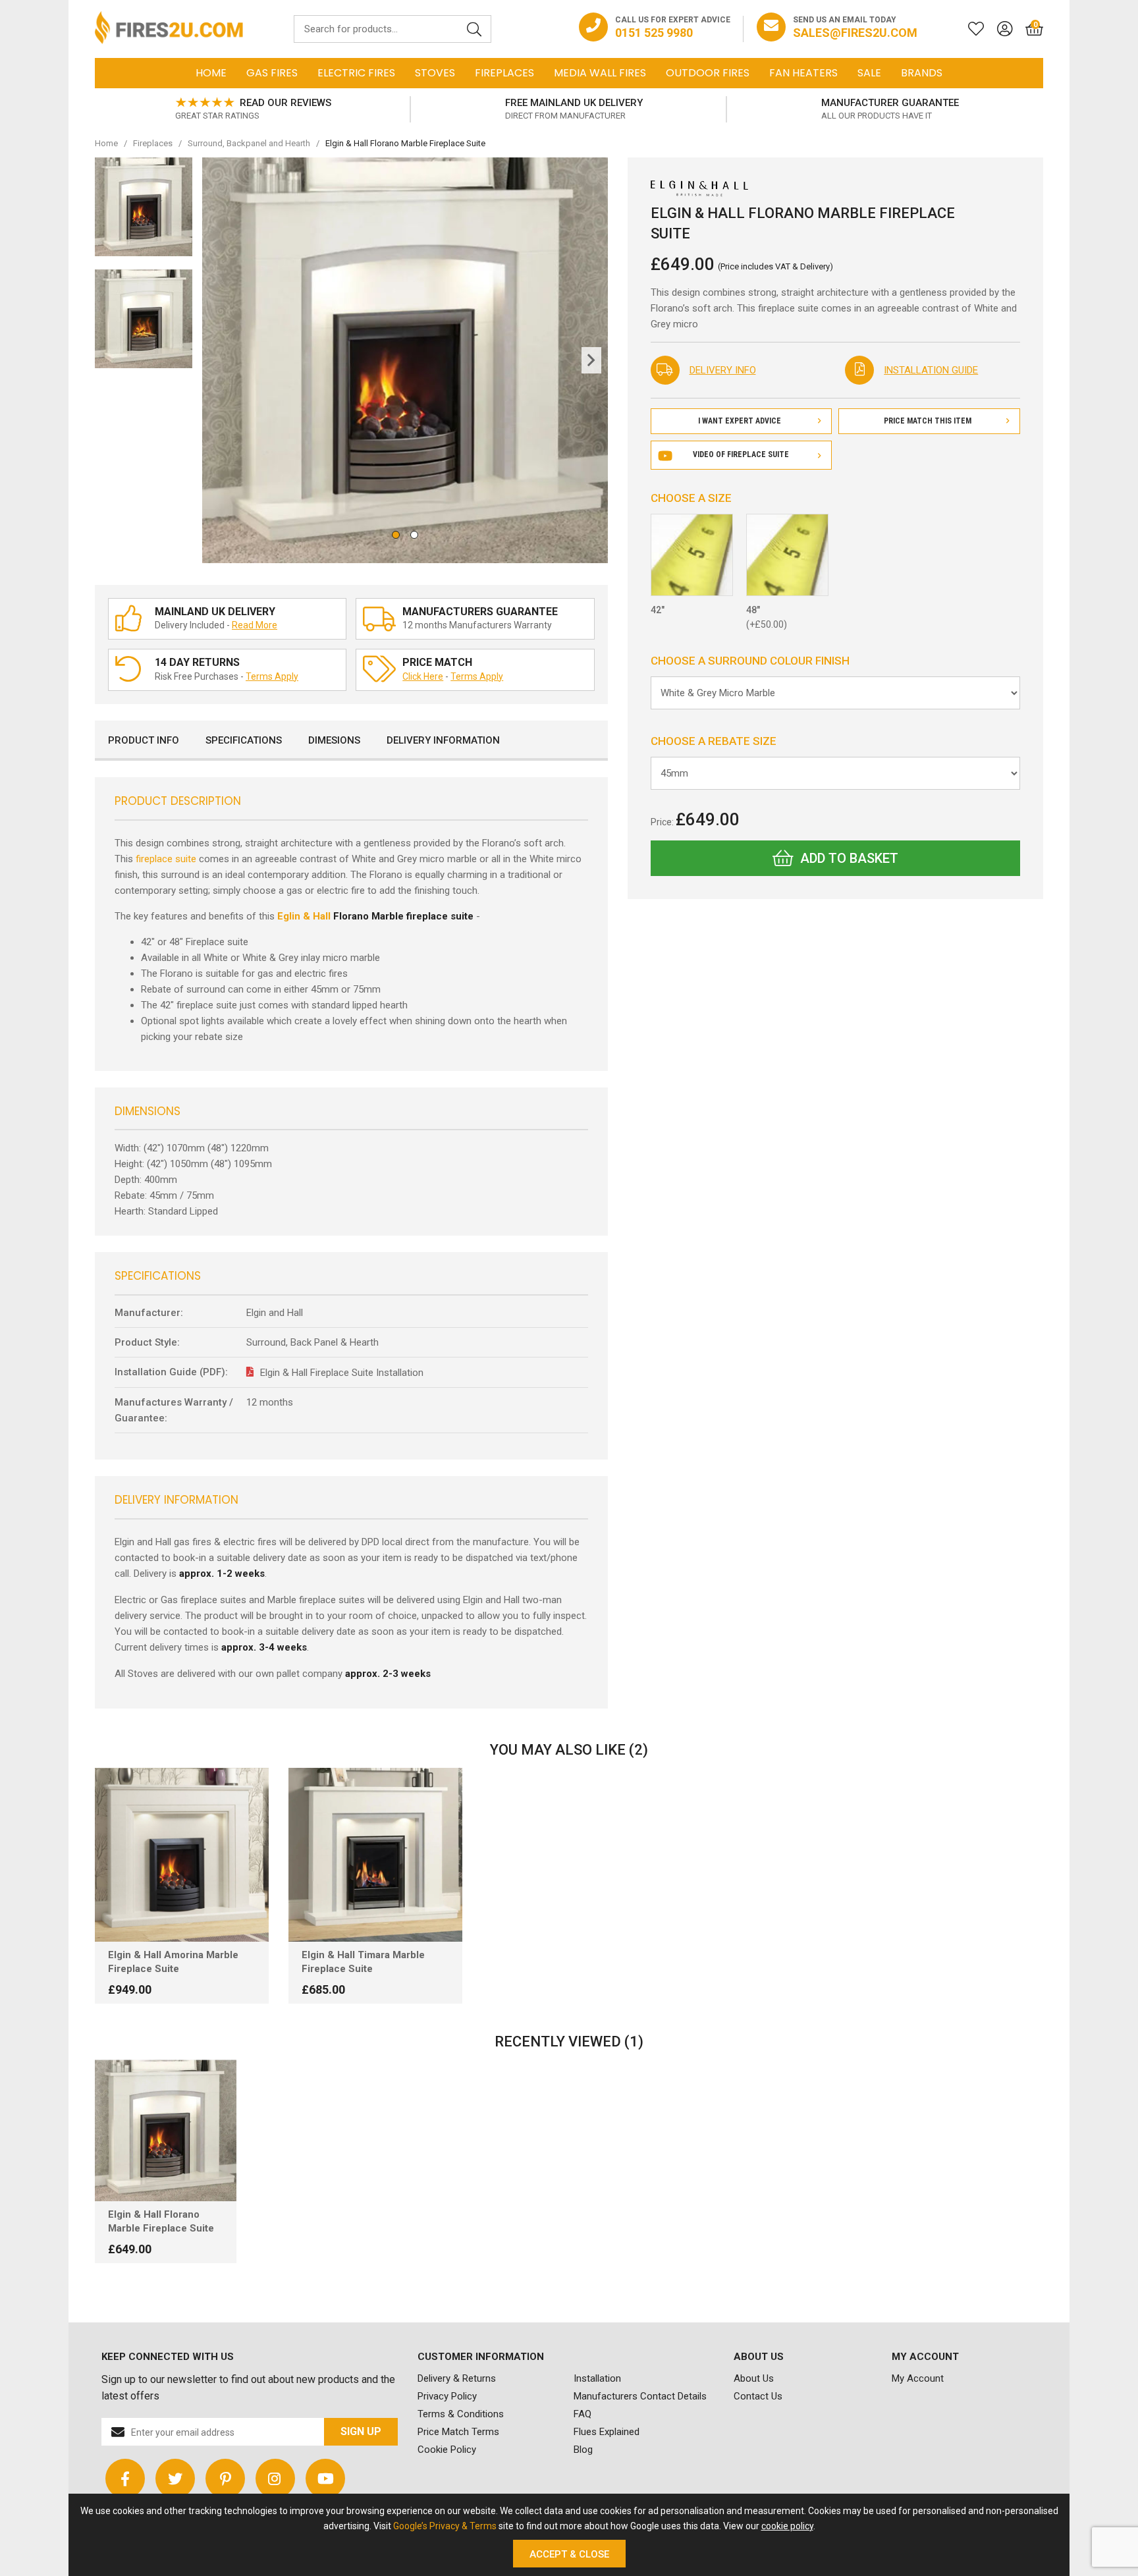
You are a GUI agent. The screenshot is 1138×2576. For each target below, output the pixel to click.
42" (658, 610)
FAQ (583, 2414)
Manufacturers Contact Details (640, 2396)
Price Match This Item (928, 421)
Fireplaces (504, 73)
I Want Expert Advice (740, 421)
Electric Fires (356, 73)
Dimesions (334, 740)
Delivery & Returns (457, 2378)
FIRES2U (169, 29)
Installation (597, 2378)
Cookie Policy (447, 2450)
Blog (583, 2450)
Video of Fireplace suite (741, 454)
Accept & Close (569, 2554)
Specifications (244, 740)
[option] (253, 109)
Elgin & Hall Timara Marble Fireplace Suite (363, 1962)
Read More (255, 625)
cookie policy (787, 2526)
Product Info (144, 740)
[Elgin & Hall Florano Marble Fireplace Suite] (166, 2130)
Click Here (423, 676)
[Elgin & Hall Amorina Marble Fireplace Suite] (182, 1855)
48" (767, 617)
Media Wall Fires (600, 73)
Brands (922, 73)
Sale (869, 73)
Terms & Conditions (461, 2414)
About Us (754, 2378)
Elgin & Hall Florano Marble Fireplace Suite (161, 2221)
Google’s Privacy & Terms (445, 2526)
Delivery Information (443, 740)
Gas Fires (272, 73)
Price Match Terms (458, 2432)
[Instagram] (275, 2479)
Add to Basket (849, 858)
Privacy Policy (447, 2396)
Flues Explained (607, 2432)
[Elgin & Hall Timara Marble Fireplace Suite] (375, 1855)
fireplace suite (166, 859)
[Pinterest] (225, 2479)
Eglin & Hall (304, 916)
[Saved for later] (969, 29)
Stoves (435, 73)
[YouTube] (325, 2479)
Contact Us (758, 2396)
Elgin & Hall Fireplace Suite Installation (342, 1373)
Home (211, 73)
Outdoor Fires (708, 73)
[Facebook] (125, 2479)
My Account (918, 2378)
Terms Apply (272, 676)
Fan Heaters (803, 73)
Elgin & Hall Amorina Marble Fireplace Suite (173, 1962)
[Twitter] (175, 2479)
